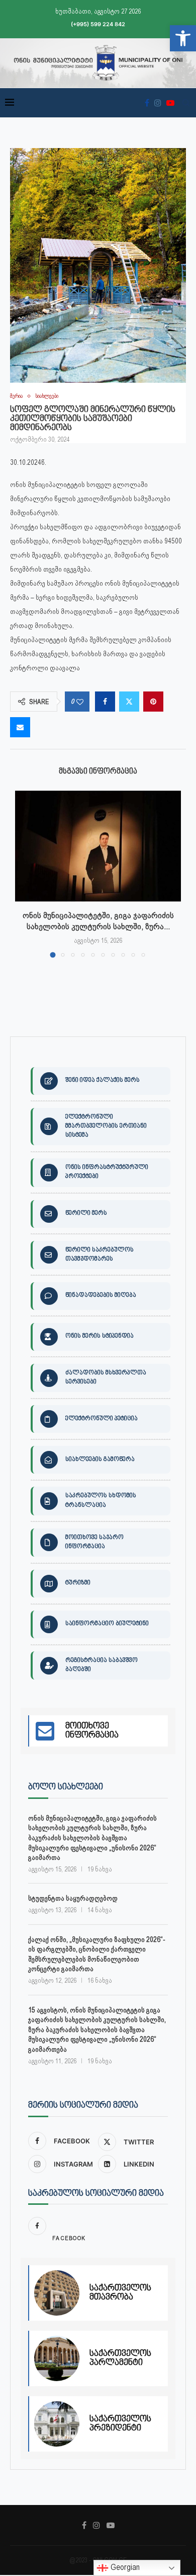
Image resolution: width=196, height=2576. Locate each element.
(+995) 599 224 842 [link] (98, 24)
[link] (183, 38)
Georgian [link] (124, 2567)
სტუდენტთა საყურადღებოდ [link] (73, 1898)
